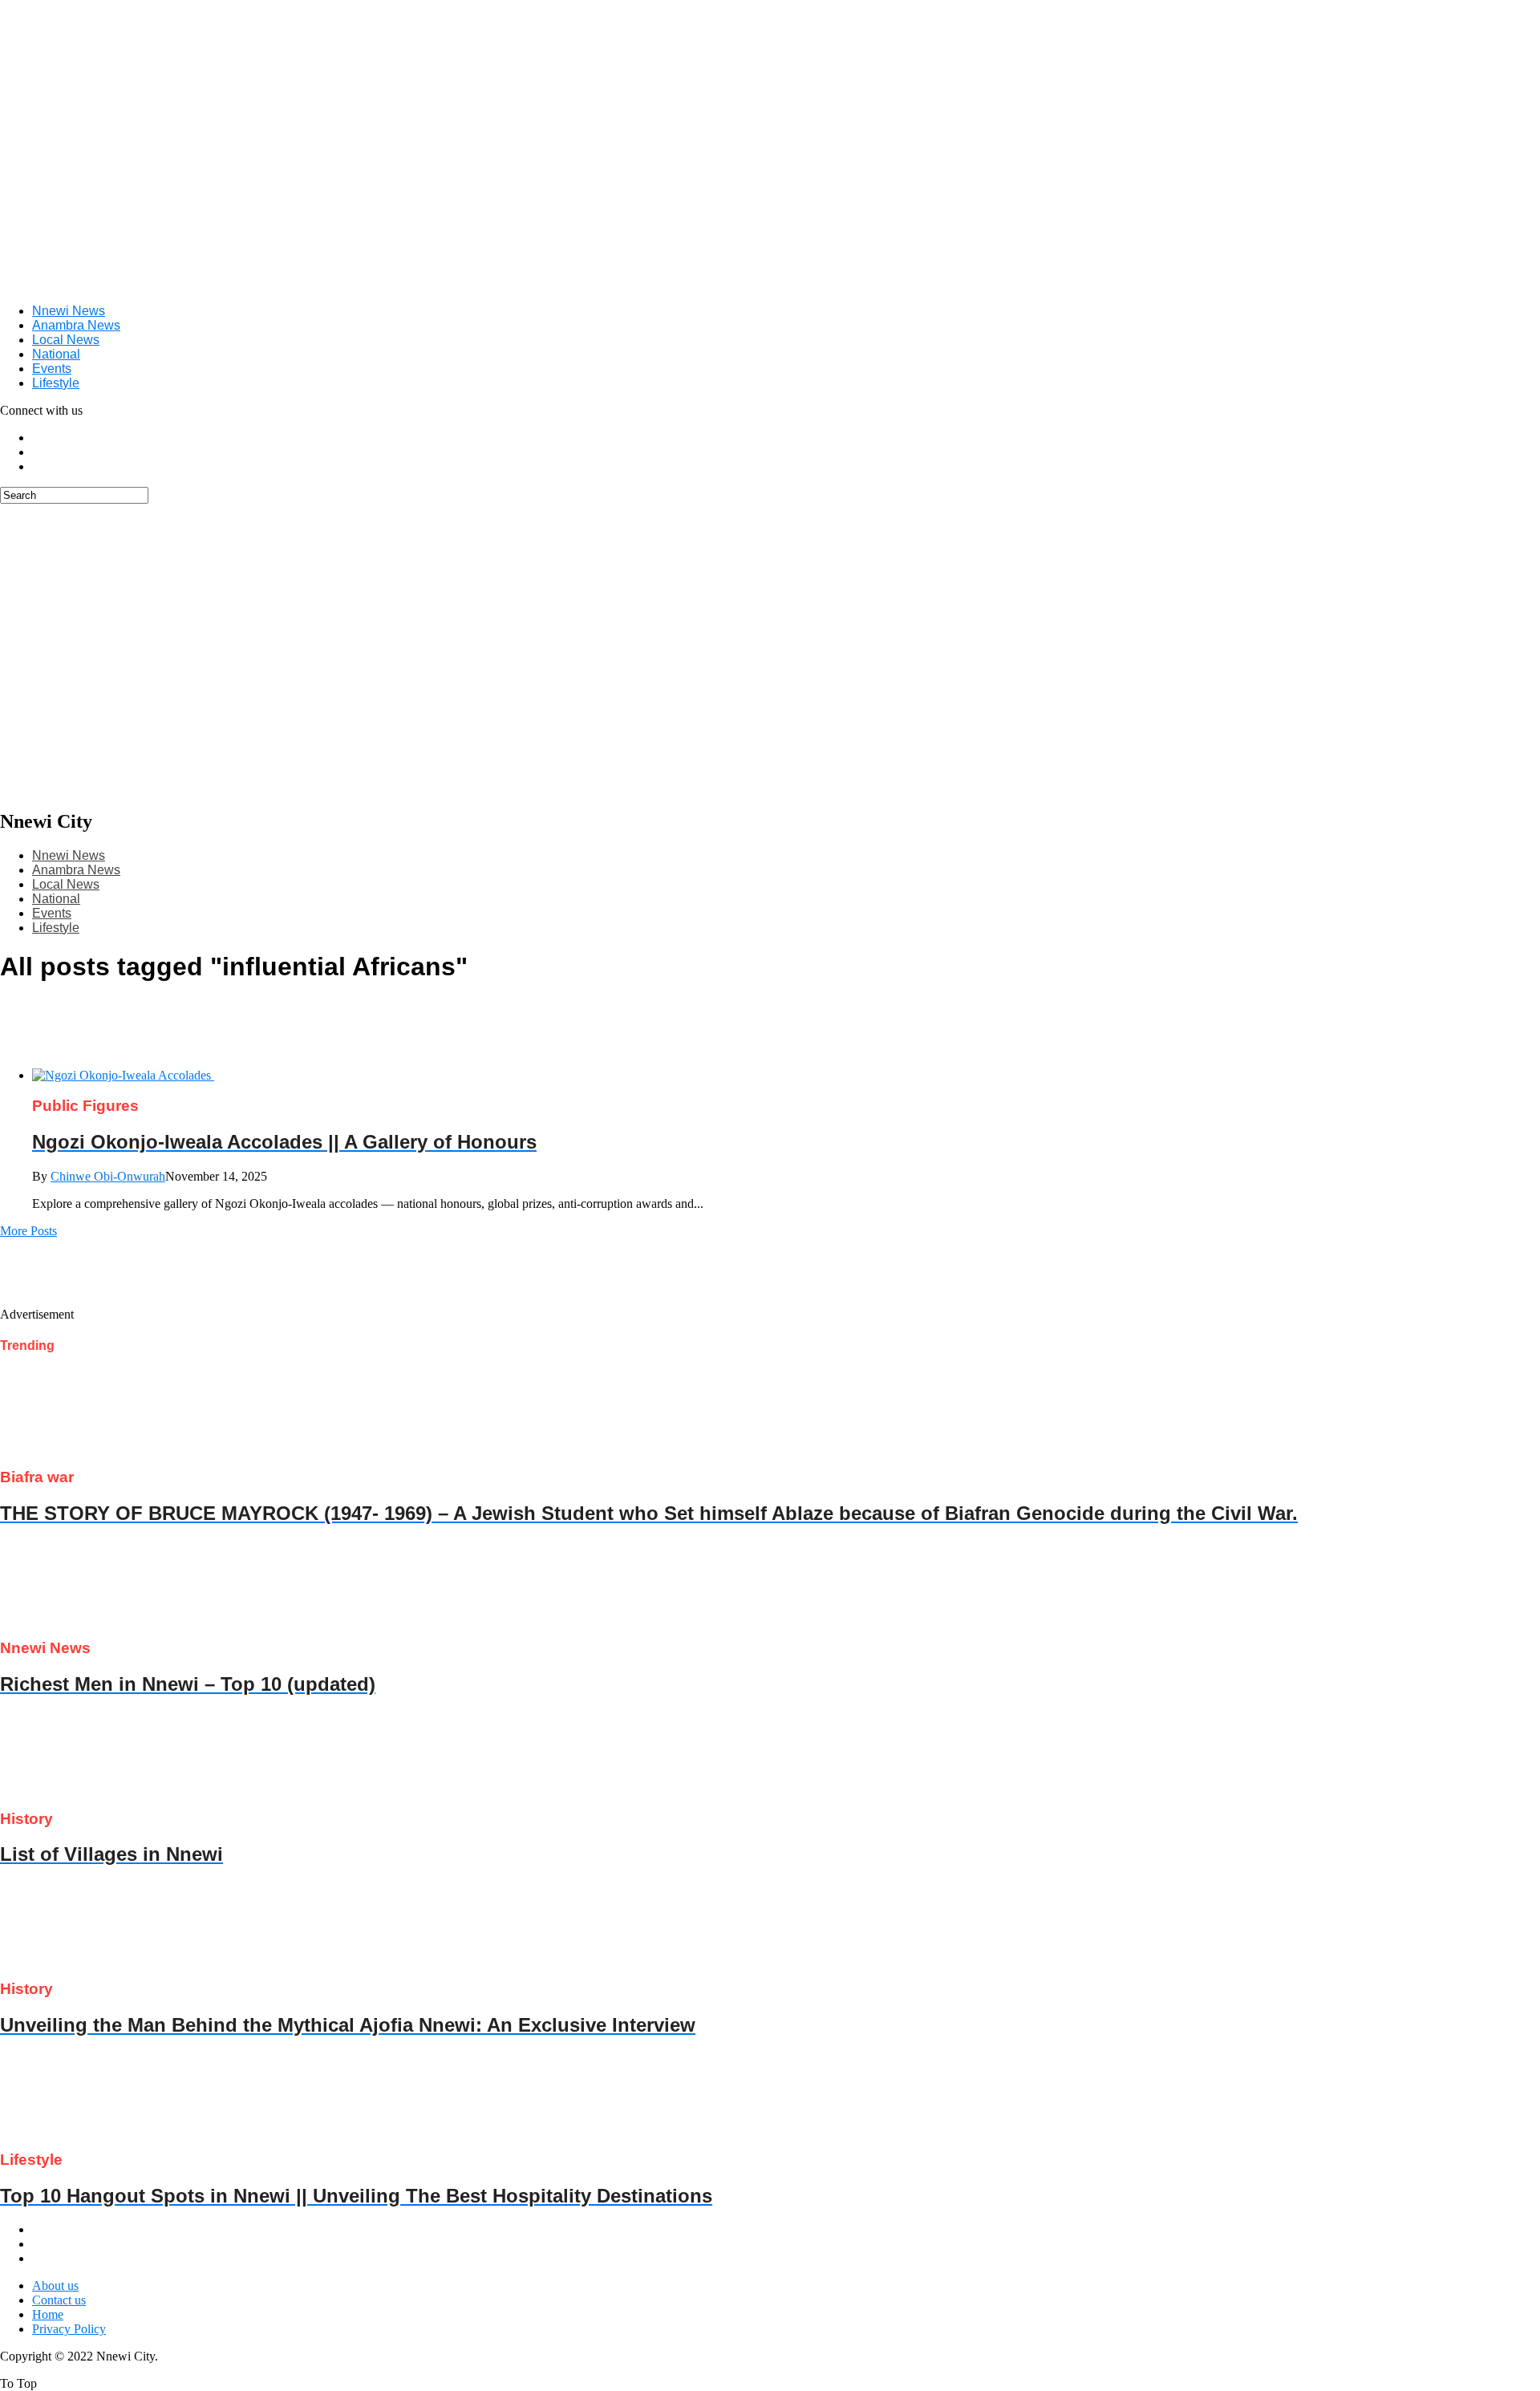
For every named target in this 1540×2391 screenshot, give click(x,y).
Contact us (59, 2300)
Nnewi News (69, 311)
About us (55, 2286)
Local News (66, 340)
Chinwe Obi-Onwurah (108, 1176)
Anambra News (76, 325)
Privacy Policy (69, 2329)
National (56, 354)
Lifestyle (56, 383)
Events (52, 369)
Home (48, 2314)
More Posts (28, 1231)
